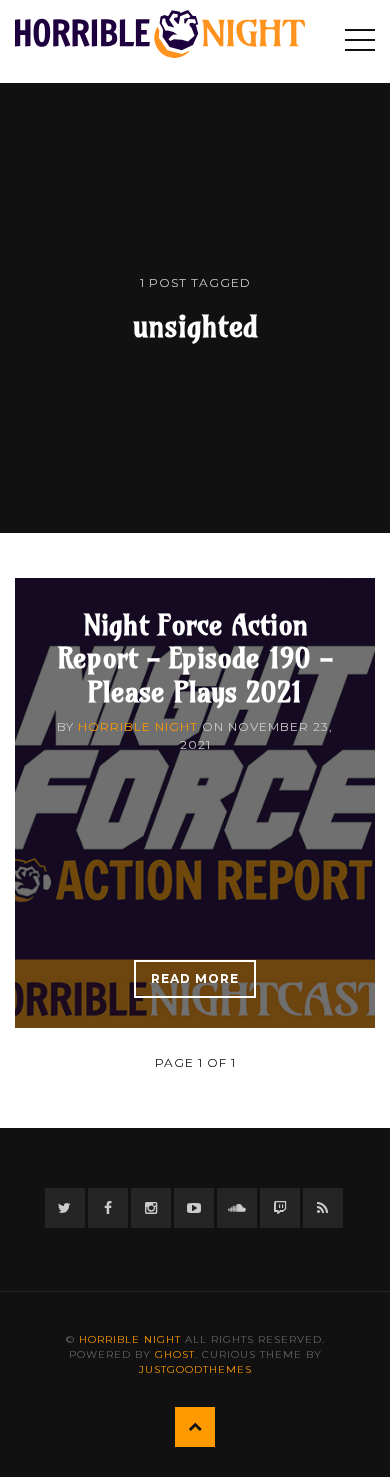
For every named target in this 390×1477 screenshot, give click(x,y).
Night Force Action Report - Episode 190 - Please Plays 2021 (195, 658)
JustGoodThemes (195, 1369)
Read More (195, 978)
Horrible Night (138, 726)
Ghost (175, 1354)
